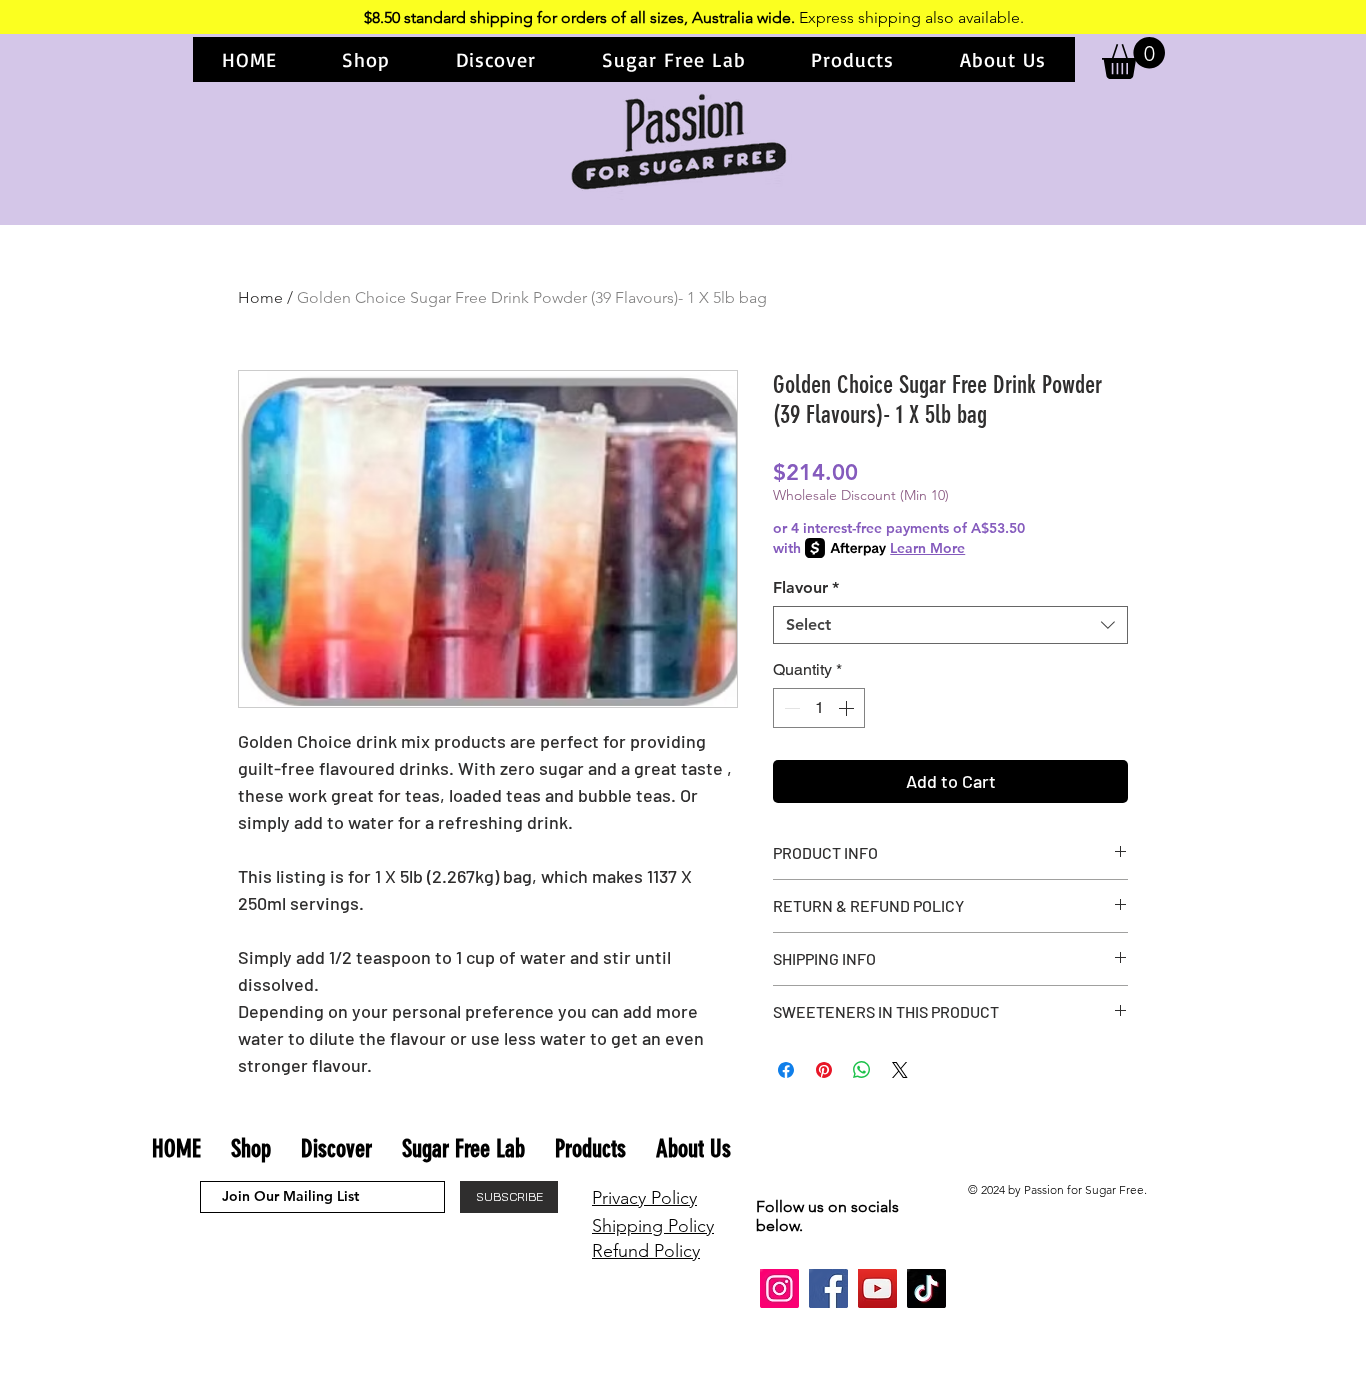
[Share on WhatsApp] (862, 1070)
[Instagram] (779, 1288)
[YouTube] (877, 1288)
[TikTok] (926, 1288)
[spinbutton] (819, 708)
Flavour (806, 587)
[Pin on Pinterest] (824, 1070)
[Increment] (848, 708)
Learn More (927, 548)
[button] (367, 59)
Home (260, 297)
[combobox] (950, 625)
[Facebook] (828, 1288)
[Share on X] (900, 1070)
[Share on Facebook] (786, 1070)
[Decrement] (790, 708)
